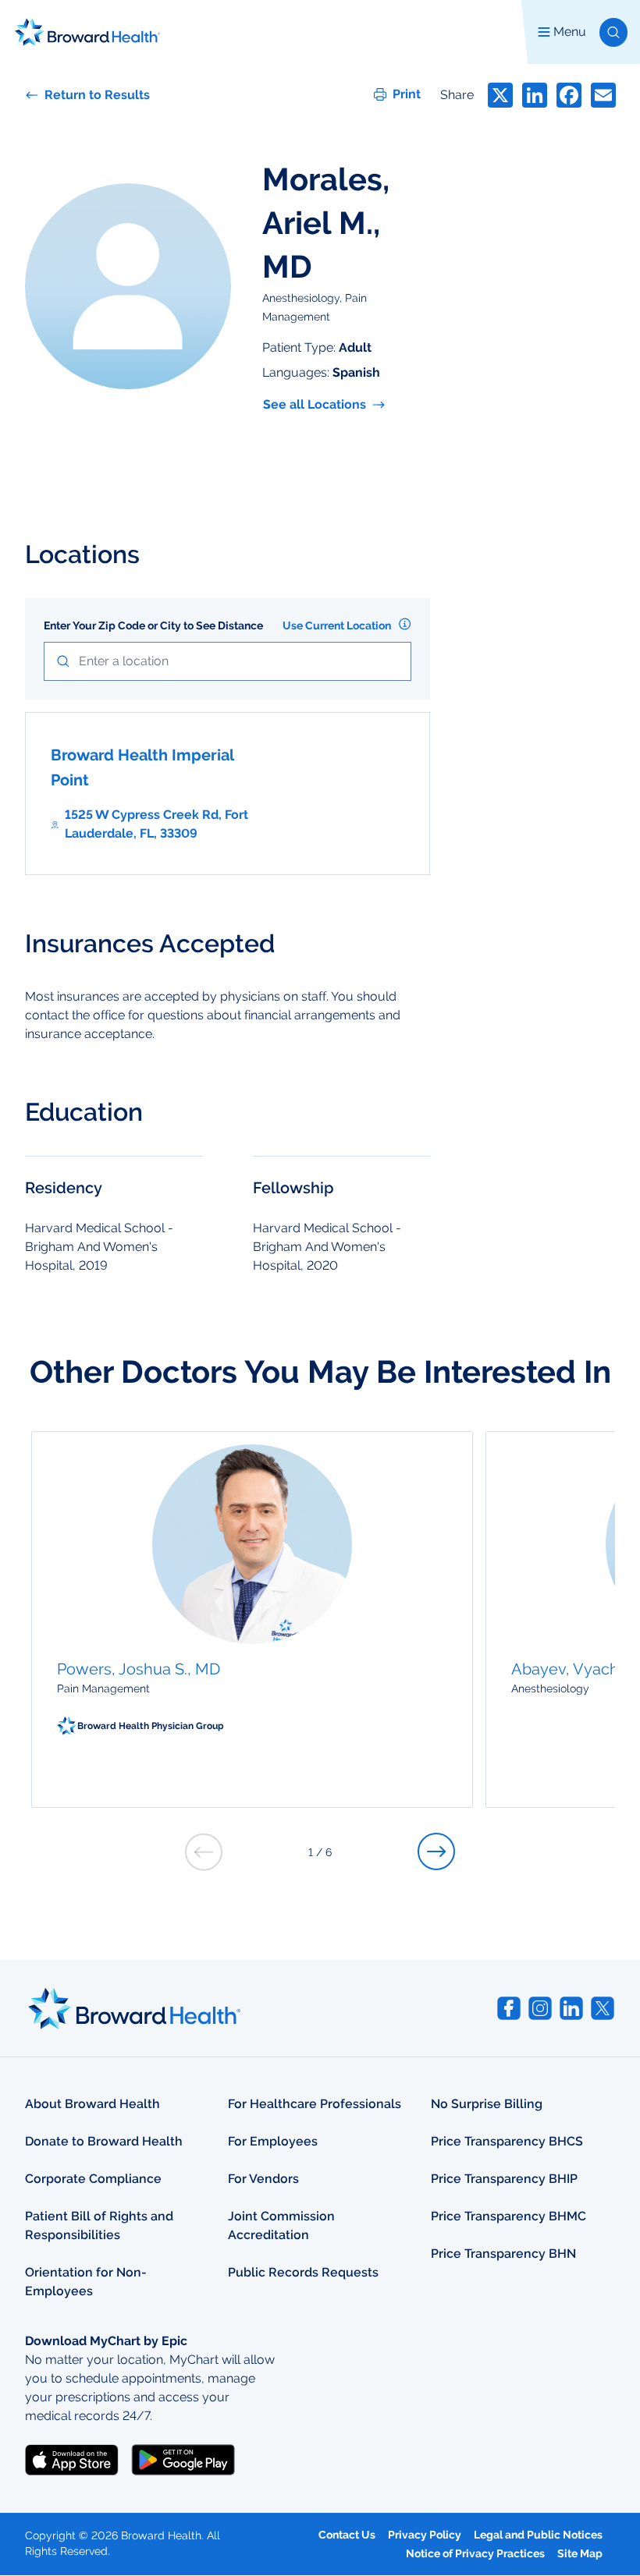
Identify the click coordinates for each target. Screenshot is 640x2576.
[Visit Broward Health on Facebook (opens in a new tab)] (509, 2008)
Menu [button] (570, 32)
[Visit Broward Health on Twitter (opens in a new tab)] (603, 2008)
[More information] (405, 624)
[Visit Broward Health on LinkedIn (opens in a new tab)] (571, 2008)
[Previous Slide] (204, 1852)
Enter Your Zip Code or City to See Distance (153, 625)
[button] (613, 32)
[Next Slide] (436, 1851)
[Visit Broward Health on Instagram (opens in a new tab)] (540, 2008)
